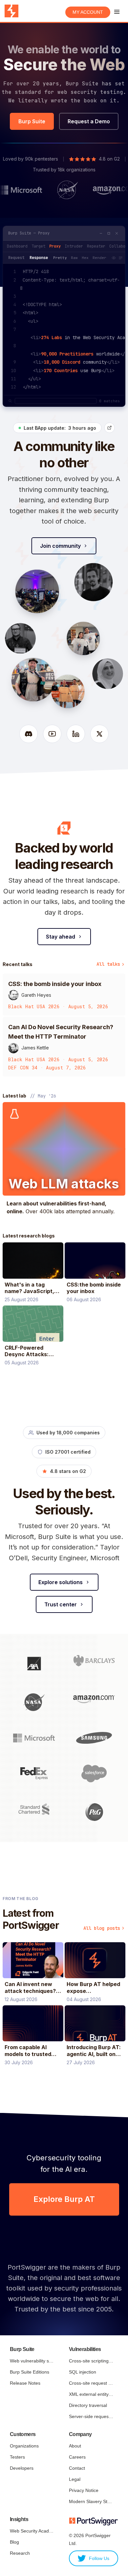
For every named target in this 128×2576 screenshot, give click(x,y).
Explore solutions (61, 1582)
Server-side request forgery (91, 2416)
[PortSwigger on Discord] (29, 734)
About (75, 2446)
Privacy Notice (84, 2490)
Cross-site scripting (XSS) (91, 2361)
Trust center (61, 1604)
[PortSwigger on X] (99, 734)
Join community (60, 546)
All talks (108, 964)
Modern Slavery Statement (91, 2501)
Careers (77, 2457)
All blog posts (102, 1928)
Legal (75, 2479)
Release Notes (25, 2383)
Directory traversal (88, 2405)
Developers (22, 2468)
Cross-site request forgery (91, 2383)
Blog (14, 2542)
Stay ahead (61, 937)
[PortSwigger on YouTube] (52, 734)
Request (16, 258)
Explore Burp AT (64, 2199)
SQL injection (83, 2372)
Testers (17, 2457)
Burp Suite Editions (30, 2372)
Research (20, 2553)
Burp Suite (32, 121)
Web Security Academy (32, 2531)
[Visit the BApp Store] (110, 428)
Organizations (24, 2446)
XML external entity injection (91, 2394)
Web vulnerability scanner (32, 2361)
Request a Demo (89, 121)
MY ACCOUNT (88, 12)
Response (39, 258)
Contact (77, 2468)
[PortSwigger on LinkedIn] (76, 734)
